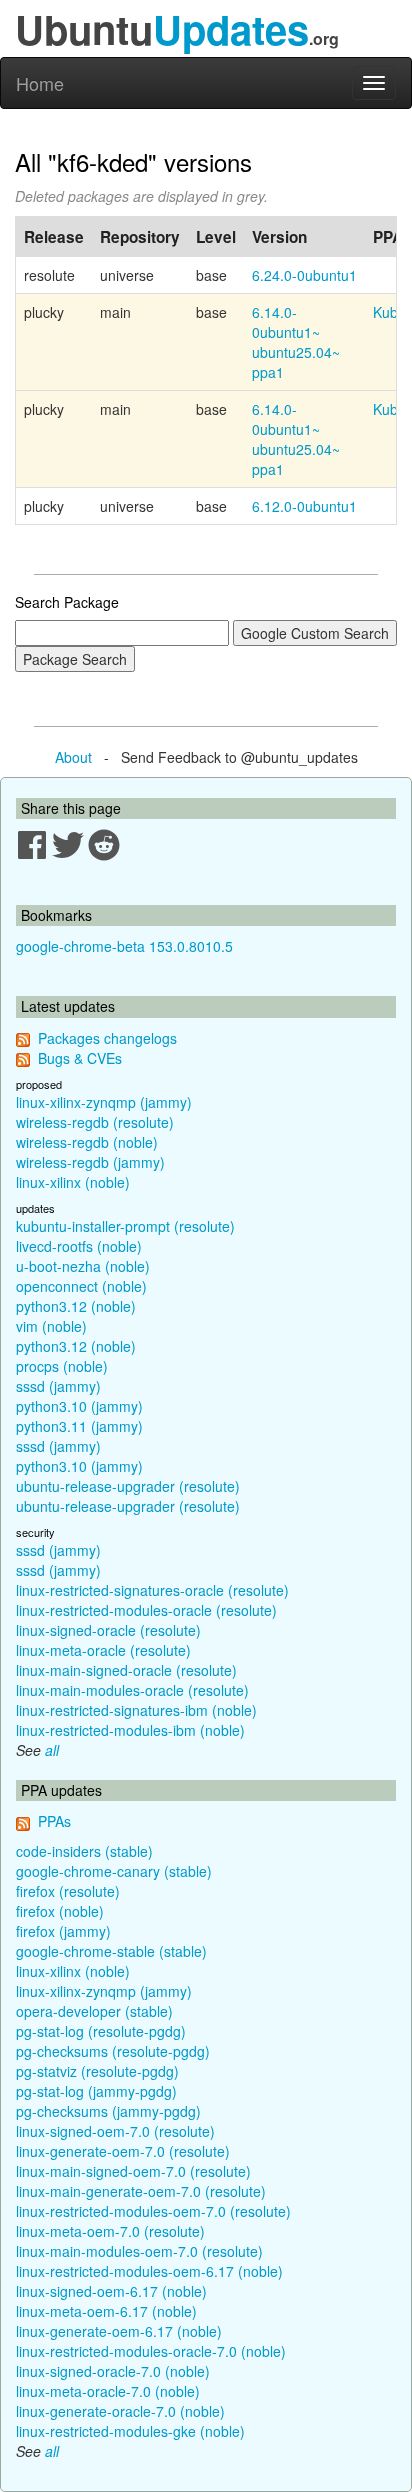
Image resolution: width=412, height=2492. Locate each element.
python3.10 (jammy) (79, 1406)
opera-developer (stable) (94, 2011)
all (52, 1750)
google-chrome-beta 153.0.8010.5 (124, 946)
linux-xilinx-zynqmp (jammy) (104, 1102)
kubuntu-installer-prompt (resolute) (125, 1226)
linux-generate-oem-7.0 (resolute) (123, 2151)
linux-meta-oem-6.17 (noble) (106, 2311)
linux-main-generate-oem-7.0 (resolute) (141, 2191)
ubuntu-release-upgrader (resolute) (128, 1486)
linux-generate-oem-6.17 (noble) (119, 2331)
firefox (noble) (60, 1911)
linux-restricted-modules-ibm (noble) (130, 1730)
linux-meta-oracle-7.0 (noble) (108, 2391)
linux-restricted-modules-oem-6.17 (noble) (149, 2271)
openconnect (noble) (81, 1286)
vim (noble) (51, 1326)
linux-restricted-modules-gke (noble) (130, 2431)
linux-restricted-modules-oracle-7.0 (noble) (151, 2351)
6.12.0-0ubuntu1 (304, 506)
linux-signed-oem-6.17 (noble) (111, 2291)
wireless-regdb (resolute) (95, 1122)
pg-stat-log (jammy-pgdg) (96, 2091)
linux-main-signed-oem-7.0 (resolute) (133, 2171)
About (73, 757)
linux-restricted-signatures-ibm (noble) (136, 1710)
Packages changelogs (107, 1038)
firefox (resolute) (68, 1891)
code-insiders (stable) (84, 1851)
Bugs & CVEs (80, 1058)
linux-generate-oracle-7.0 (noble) (120, 2411)
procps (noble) (62, 1366)
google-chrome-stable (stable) (111, 1951)
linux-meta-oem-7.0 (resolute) (110, 2231)
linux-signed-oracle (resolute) (108, 1630)
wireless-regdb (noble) (87, 1142)
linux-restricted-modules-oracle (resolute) (146, 1610)
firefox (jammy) (63, 1931)
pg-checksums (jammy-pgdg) (108, 2111)
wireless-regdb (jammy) (90, 1162)
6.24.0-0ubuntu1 (304, 275)
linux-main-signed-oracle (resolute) (126, 1670)
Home (40, 83)
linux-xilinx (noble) (73, 1182)
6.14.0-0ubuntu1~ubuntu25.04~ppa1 (296, 342)
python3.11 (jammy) (79, 1426)
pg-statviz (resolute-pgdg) (97, 2071)
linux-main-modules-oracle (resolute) (132, 1690)
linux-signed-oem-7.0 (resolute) (115, 2131)
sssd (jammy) (58, 1386)
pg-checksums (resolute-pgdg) (113, 2051)
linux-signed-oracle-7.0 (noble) (113, 2371)
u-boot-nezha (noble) (83, 1266)
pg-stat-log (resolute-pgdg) (101, 2031)
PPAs (54, 1821)
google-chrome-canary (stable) (114, 1871)
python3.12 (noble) (76, 1306)
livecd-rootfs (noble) (79, 1246)
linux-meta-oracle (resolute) (103, 1650)
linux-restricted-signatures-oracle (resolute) (152, 1590)
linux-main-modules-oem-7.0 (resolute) (139, 2251)
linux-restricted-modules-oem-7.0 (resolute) (153, 2211)
